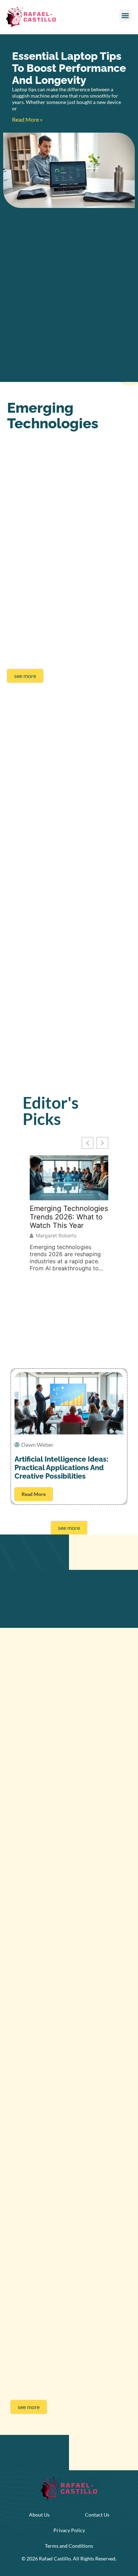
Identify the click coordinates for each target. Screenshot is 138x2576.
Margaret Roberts (56, 1236)
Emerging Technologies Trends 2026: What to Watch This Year (69, 1217)
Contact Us (97, 2515)
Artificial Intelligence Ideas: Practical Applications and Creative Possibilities (61, 1468)
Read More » (27, 119)
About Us (39, 2515)
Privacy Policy (69, 2530)
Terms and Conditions (69, 2546)
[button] (125, 15)
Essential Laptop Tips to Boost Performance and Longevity (69, 68)
